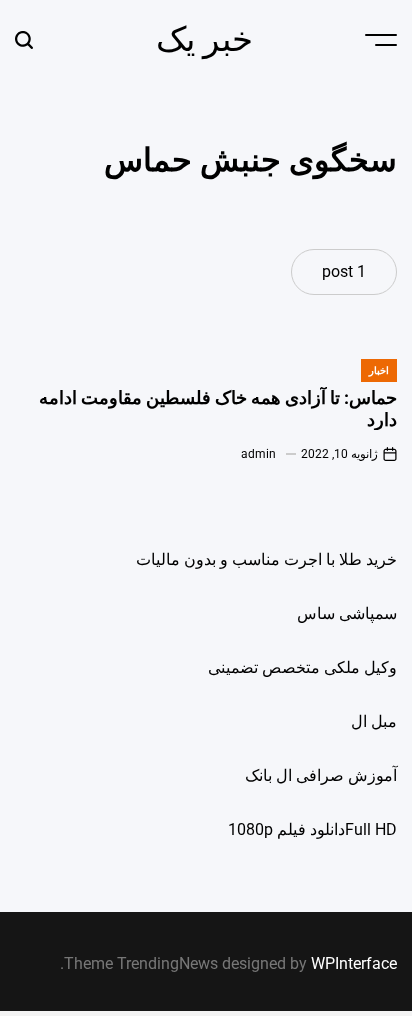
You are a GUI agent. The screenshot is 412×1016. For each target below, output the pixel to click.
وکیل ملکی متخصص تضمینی (302, 667)
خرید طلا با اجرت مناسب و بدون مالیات (266, 559)
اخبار (379, 370)
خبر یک (204, 39)
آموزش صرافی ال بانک (321, 775)
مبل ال (374, 721)
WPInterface (354, 963)
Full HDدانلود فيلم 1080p (312, 829)
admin (258, 454)
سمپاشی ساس (347, 613)
